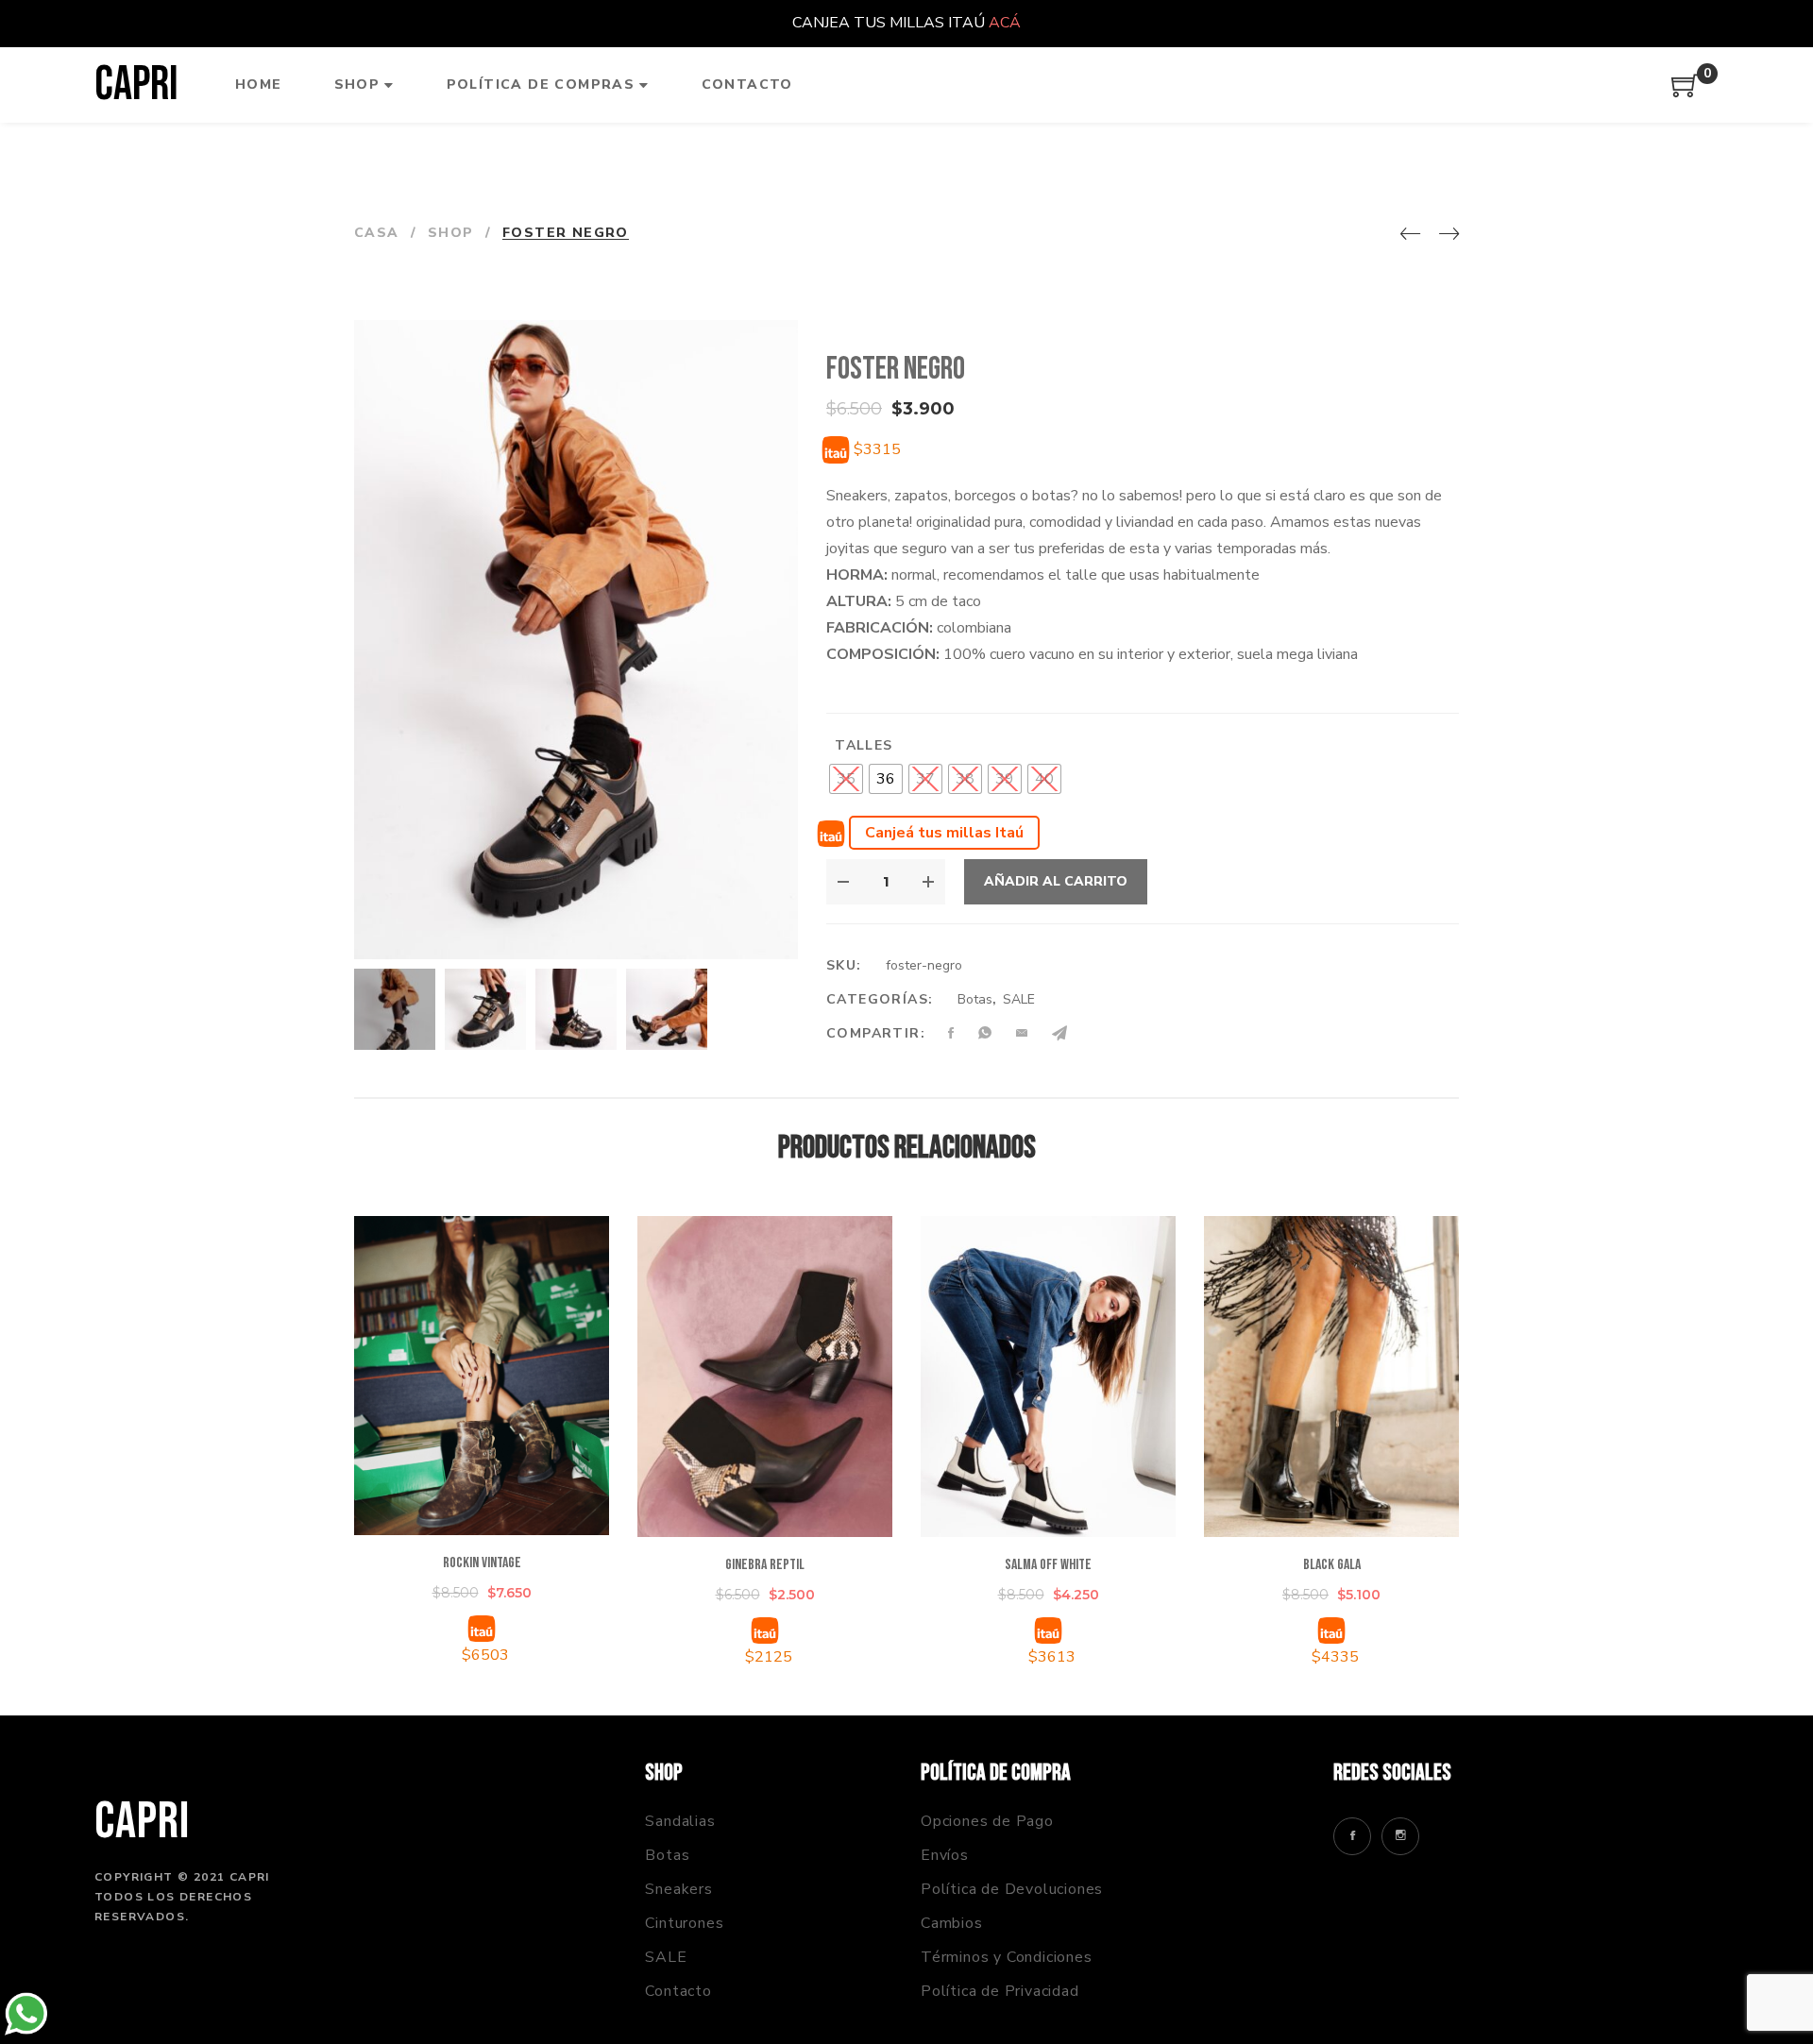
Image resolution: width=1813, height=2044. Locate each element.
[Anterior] (1410, 235)
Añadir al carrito (1056, 881)
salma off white (1048, 1565)
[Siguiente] (1449, 235)
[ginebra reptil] (765, 1377)
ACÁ (1005, 23)
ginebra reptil (765, 1565)
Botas (975, 999)
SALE (1019, 999)
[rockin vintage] (482, 1376)
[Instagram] (1400, 1836)
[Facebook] (1352, 1836)
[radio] (846, 779)
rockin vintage (482, 1563)
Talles (864, 745)
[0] (1686, 93)
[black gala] (1331, 1377)
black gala (1332, 1565)
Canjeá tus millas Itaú (944, 833)
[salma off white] (1048, 1377)
